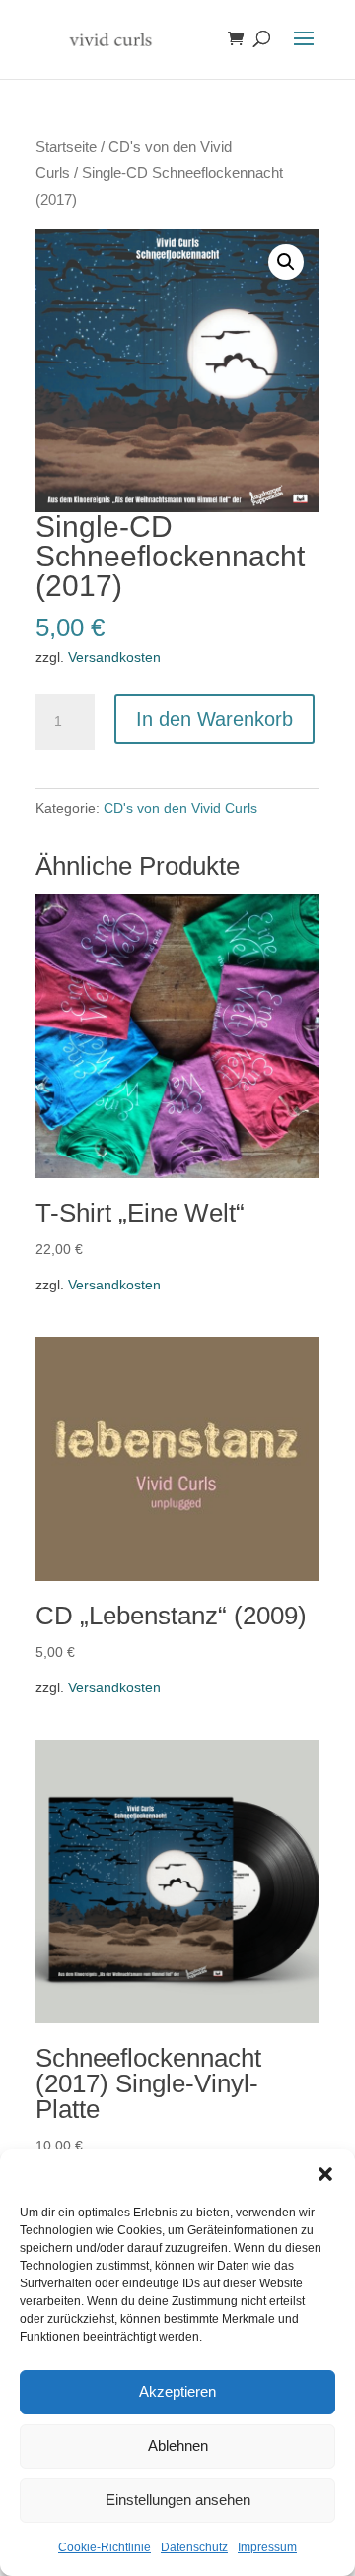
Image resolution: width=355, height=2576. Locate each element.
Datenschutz (194, 2547)
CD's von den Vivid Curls (180, 808)
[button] (325, 2174)
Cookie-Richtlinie (105, 2547)
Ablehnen (178, 2445)
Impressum (267, 2547)
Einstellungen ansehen (178, 2500)
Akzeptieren (177, 2391)
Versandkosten (114, 657)
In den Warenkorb (214, 719)
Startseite (66, 147)
